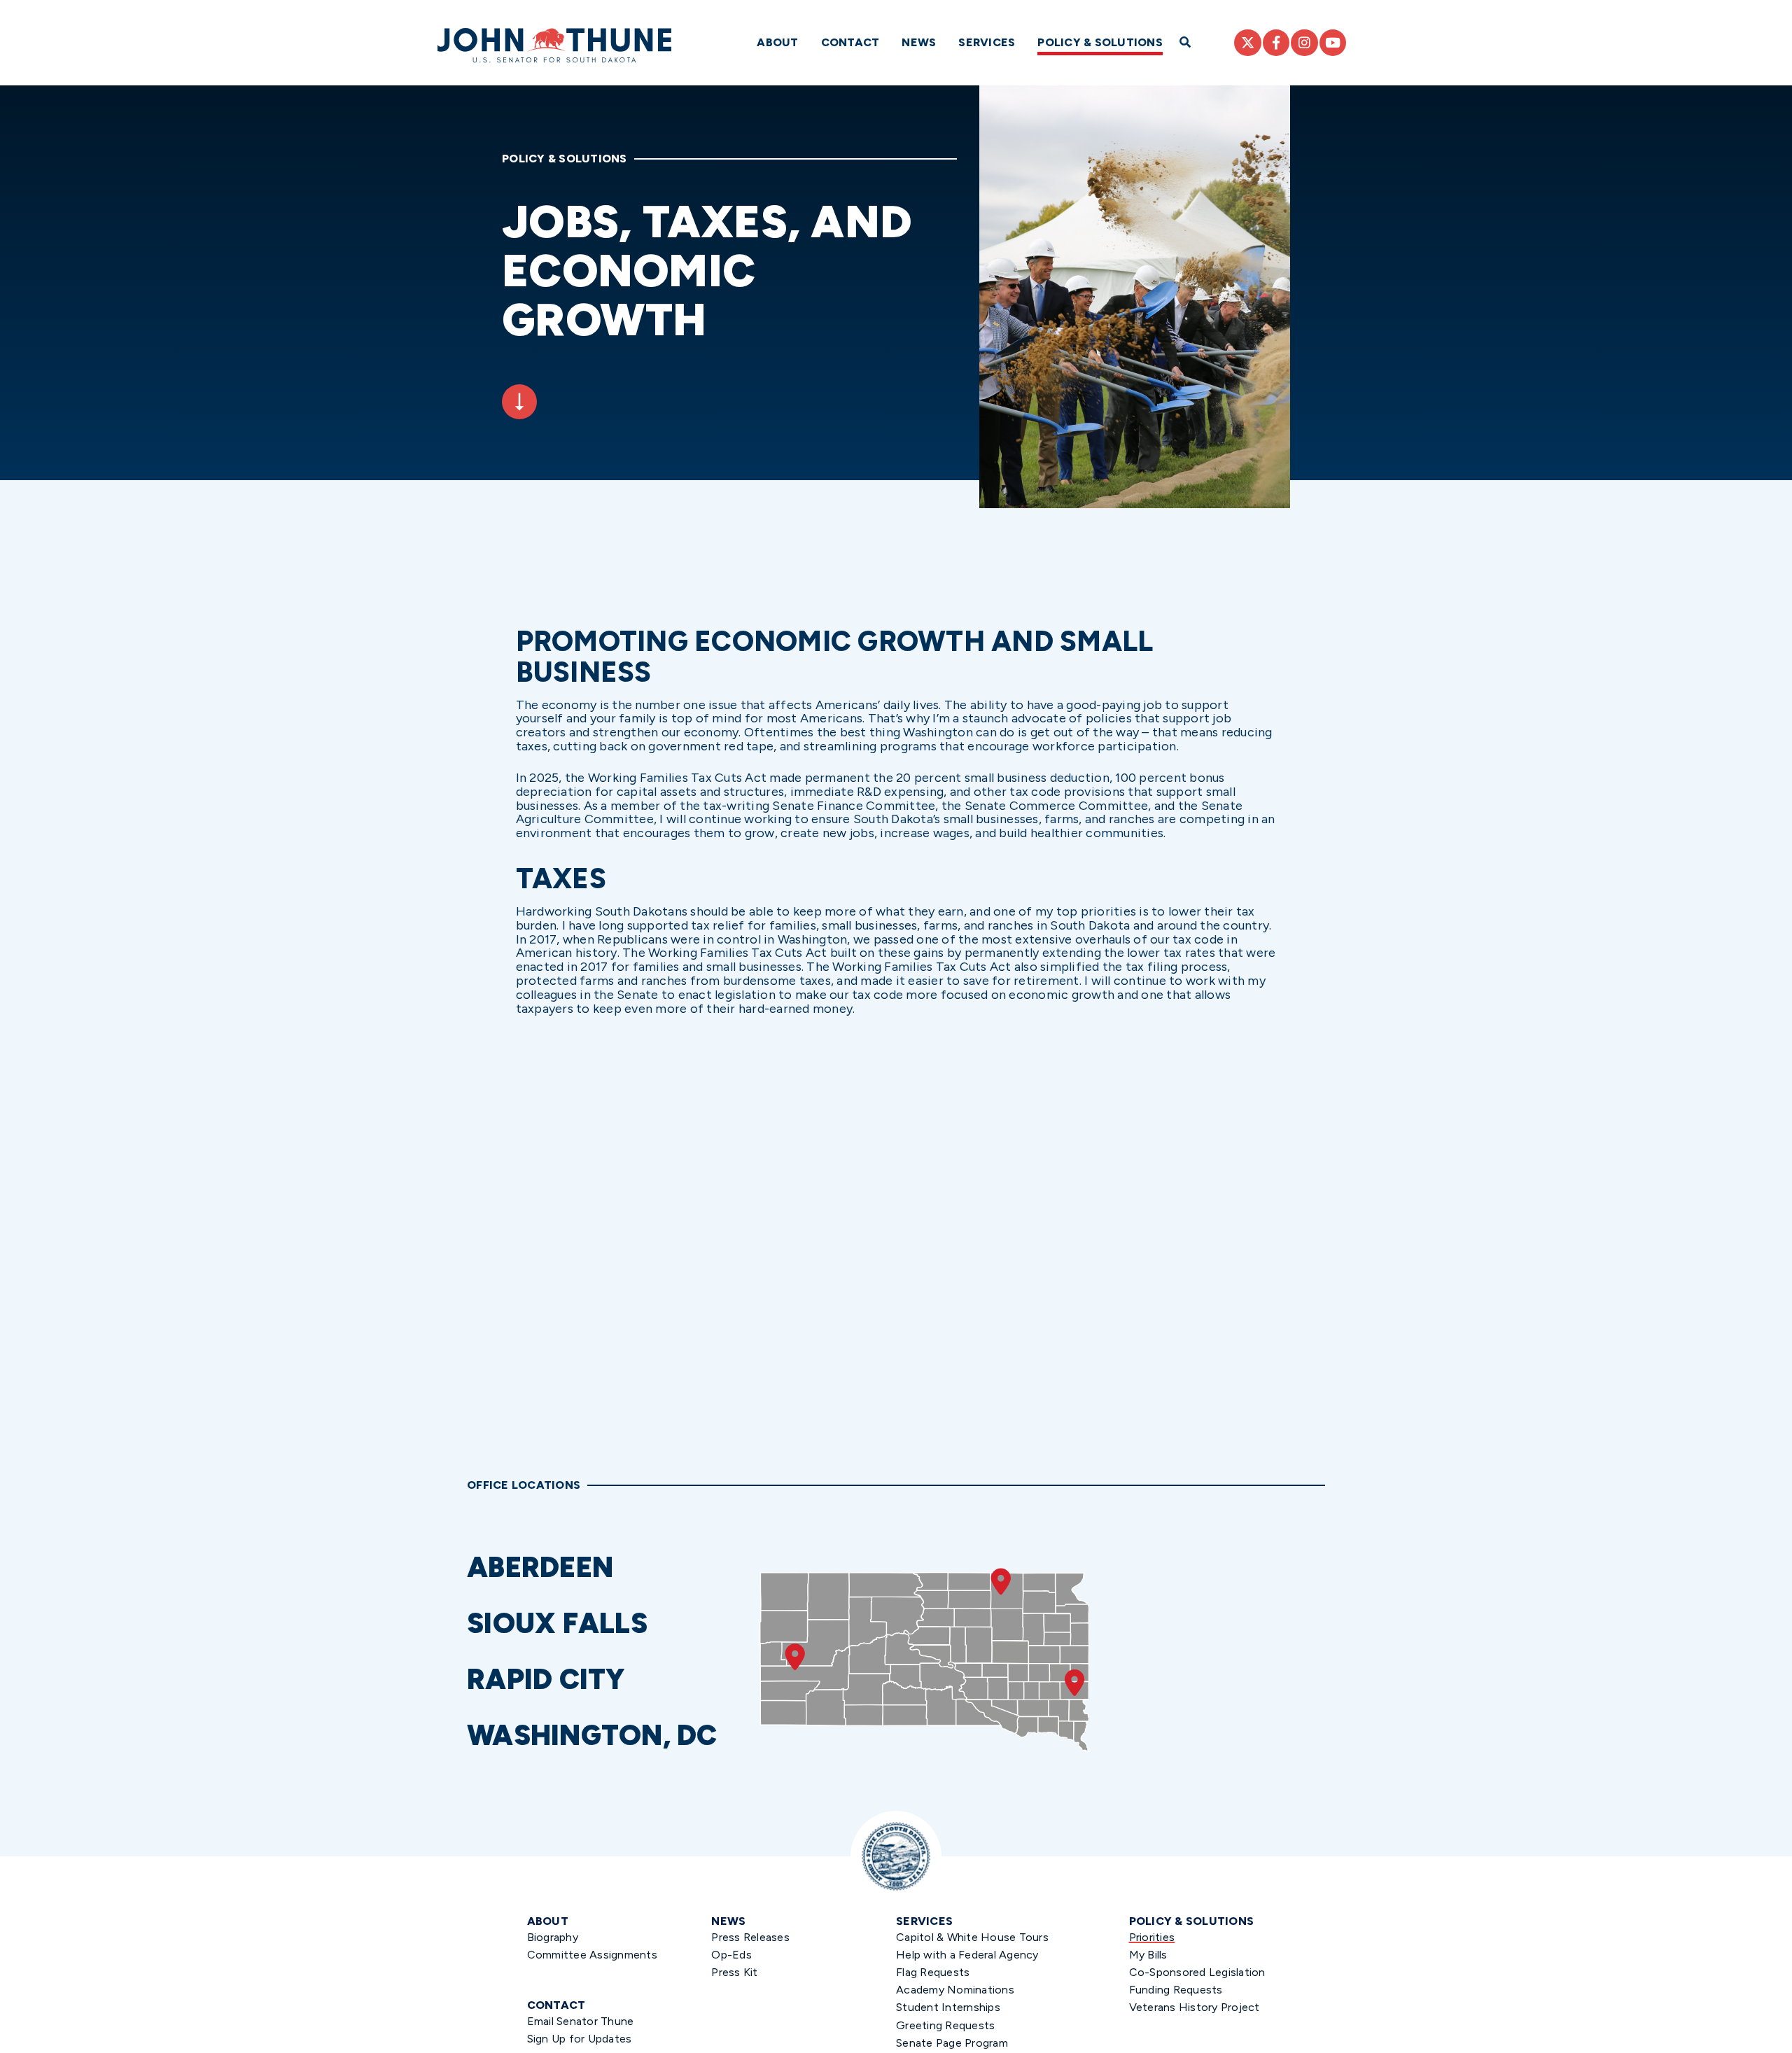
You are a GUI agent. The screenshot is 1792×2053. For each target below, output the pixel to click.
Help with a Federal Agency (967, 1955)
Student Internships (948, 2007)
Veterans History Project (1195, 2007)
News (919, 42)
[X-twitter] (1247, 43)
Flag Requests (933, 1972)
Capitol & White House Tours (972, 1937)
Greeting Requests (945, 2025)
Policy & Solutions (1100, 42)
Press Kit (734, 1972)
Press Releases (750, 1937)
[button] (607, 1567)
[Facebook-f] (1276, 43)
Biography (553, 1937)
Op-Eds (731, 1955)
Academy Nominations (955, 1990)
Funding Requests (1176, 1990)
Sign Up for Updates (580, 2039)
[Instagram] (1304, 43)
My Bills (1148, 1955)
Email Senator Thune (581, 2021)
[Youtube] (1333, 43)
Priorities (1152, 1937)
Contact (850, 42)
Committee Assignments (592, 1955)
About (777, 42)
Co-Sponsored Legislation (1197, 1972)
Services (987, 42)
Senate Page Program (952, 2043)
